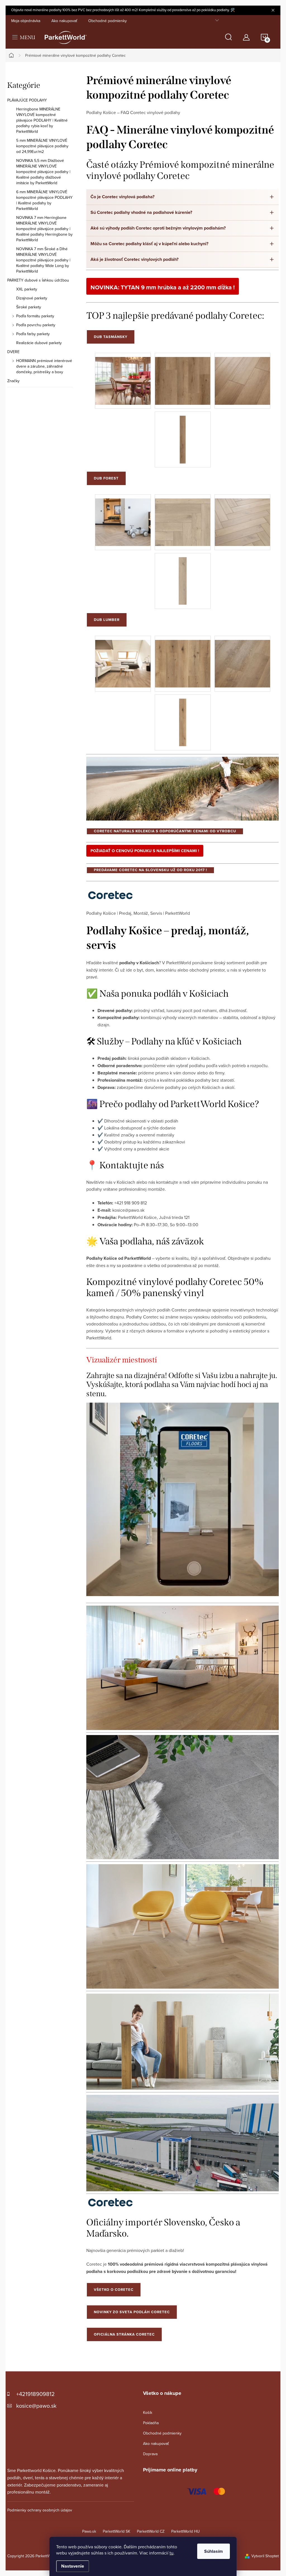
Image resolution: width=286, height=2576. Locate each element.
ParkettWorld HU (185, 2531)
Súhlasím (214, 2551)
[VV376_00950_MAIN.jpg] (183, 376)
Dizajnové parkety (32, 298)
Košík (148, 2412)
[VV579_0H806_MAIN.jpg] (183, 518)
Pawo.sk (89, 2531)
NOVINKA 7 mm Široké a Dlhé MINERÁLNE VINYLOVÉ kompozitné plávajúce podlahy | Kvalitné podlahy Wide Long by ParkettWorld (43, 260)
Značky (13, 381)
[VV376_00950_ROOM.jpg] (123, 376)
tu (171, 2553)
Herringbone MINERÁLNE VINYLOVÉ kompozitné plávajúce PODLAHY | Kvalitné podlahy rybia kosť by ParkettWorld (42, 120)
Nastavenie (73, 2566)
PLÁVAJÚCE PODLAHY (27, 100)
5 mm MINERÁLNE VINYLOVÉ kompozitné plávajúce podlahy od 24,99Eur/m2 (42, 146)
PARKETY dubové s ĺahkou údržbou (38, 280)
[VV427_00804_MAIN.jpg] (183, 659)
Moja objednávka (26, 21)
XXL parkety (27, 289)
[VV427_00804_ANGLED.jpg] (242, 659)
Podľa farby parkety (33, 334)
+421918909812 (35, 2394)
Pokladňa (151, 2423)
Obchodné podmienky (108, 21)
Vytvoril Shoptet (265, 2556)
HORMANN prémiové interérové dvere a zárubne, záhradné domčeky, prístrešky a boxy (44, 366)
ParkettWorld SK (116, 2531)
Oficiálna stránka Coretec (124, 2334)
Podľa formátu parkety (35, 316)
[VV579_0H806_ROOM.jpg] (123, 518)
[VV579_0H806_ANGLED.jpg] (242, 518)
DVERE (13, 352)
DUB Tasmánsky (111, 337)
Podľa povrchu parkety (36, 325)
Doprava (150, 2454)
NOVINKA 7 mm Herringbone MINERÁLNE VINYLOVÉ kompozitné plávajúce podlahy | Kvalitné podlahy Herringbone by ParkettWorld (44, 229)
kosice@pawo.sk (36, 2406)
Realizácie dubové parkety (39, 343)
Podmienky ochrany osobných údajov (40, 2510)
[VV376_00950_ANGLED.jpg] (242, 376)
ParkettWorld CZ (151, 2531)
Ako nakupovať (64, 21)
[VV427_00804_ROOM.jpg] (123, 659)
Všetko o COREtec (114, 2290)
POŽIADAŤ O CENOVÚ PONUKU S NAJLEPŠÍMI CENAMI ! (145, 851)
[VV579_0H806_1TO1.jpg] (183, 576)
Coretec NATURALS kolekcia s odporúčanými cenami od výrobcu (165, 831)
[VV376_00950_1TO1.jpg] (183, 435)
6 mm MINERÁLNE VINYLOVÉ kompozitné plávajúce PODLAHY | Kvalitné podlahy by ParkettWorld (44, 200)
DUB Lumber (107, 620)
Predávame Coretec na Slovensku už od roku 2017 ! (150, 870)
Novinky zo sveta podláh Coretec (132, 2312)
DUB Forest (106, 478)
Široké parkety (29, 307)
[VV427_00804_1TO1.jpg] (183, 718)
